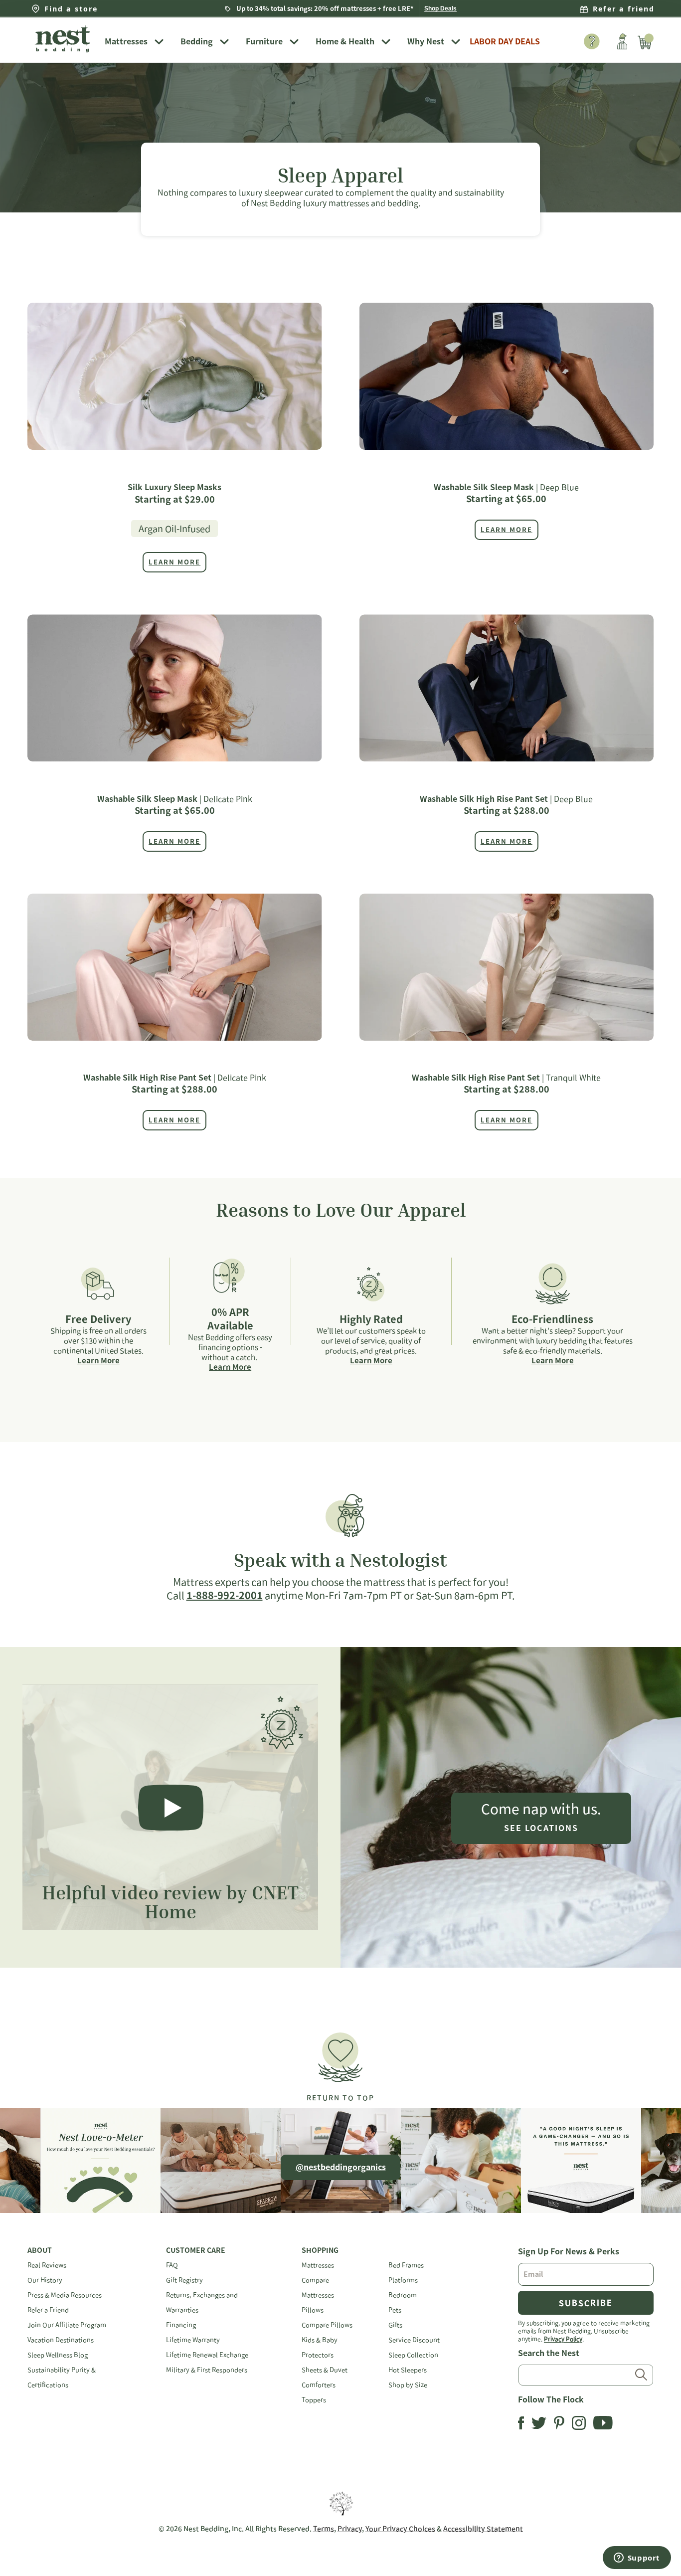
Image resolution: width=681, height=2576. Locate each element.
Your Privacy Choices (400, 2529)
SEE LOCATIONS (541, 1828)
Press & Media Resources (65, 2295)
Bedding (197, 41)
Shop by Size (408, 2385)
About (40, 2250)
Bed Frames (406, 2265)
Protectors (318, 2355)
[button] (340, 2063)
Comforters (319, 2385)
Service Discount (414, 2340)
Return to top (340, 2098)
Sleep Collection (413, 2355)
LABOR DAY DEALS (505, 41)
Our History (45, 2280)
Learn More (98, 1361)
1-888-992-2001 (225, 1595)
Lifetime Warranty (193, 2340)
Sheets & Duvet (325, 2370)
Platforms (403, 2280)
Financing (181, 2325)
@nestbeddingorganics (341, 2167)
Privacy (350, 2529)
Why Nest (426, 41)
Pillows (313, 2310)
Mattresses (126, 41)
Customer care (196, 2250)
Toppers (314, 2400)
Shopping (320, 2250)
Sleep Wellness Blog (58, 2355)
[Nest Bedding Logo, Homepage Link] (62, 40)
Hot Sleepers (408, 2370)
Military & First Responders (207, 2370)
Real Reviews (47, 2265)
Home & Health (345, 41)
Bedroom (403, 2295)
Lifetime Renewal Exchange (207, 2355)
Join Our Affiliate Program (67, 2325)
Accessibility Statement (483, 2529)
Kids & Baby (320, 2340)
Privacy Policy (563, 2339)
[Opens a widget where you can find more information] (637, 2559)
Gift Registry (184, 2280)
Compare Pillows (327, 2325)
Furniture (264, 41)
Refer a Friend (48, 2310)
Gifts (395, 2325)
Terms (324, 2529)
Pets (395, 2310)
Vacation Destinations (61, 2340)
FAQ (172, 2265)
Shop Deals (440, 8)
